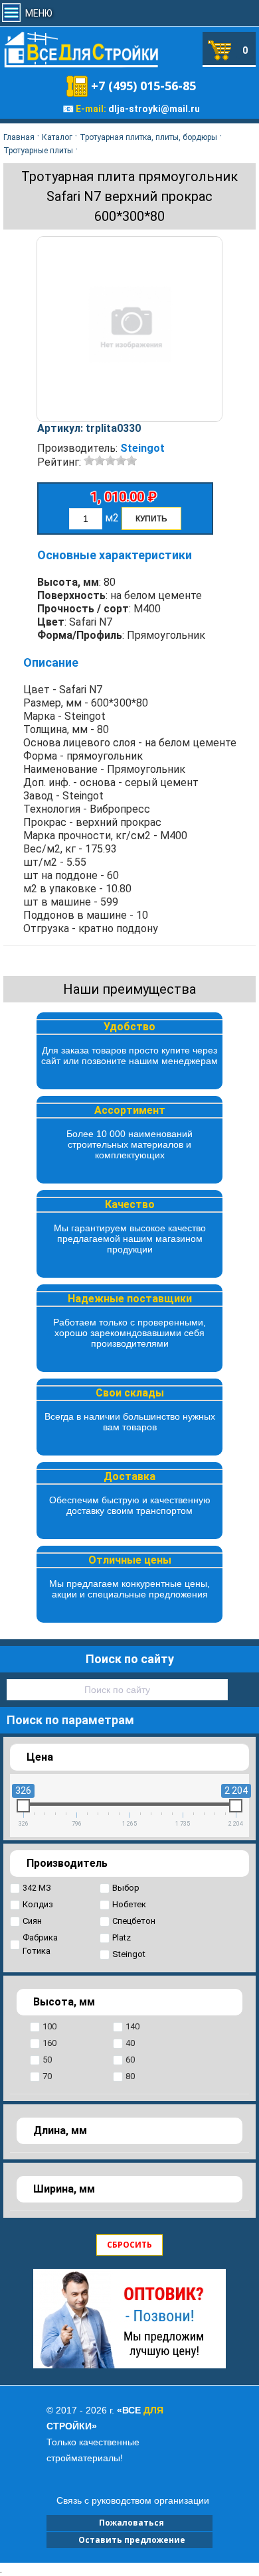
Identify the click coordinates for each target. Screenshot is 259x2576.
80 (130, 2076)
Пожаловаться (129, 2523)
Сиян (32, 1921)
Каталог (57, 137)
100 (49, 2026)
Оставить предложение (130, 2540)
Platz (122, 1937)
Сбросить (129, 2245)
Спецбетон (134, 1921)
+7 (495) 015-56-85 (143, 86)
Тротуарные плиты (38, 151)
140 (132, 2026)
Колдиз (38, 1904)
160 (49, 2043)
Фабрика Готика (40, 1944)
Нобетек (129, 1904)
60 (130, 2060)
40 (130, 2043)
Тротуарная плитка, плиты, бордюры (148, 137)
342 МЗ (37, 1888)
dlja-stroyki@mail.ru (154, 109)
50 (47, 2060)
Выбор (126, 1888)
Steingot (142, 448)
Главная (19, 137)
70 (47, 2076)
